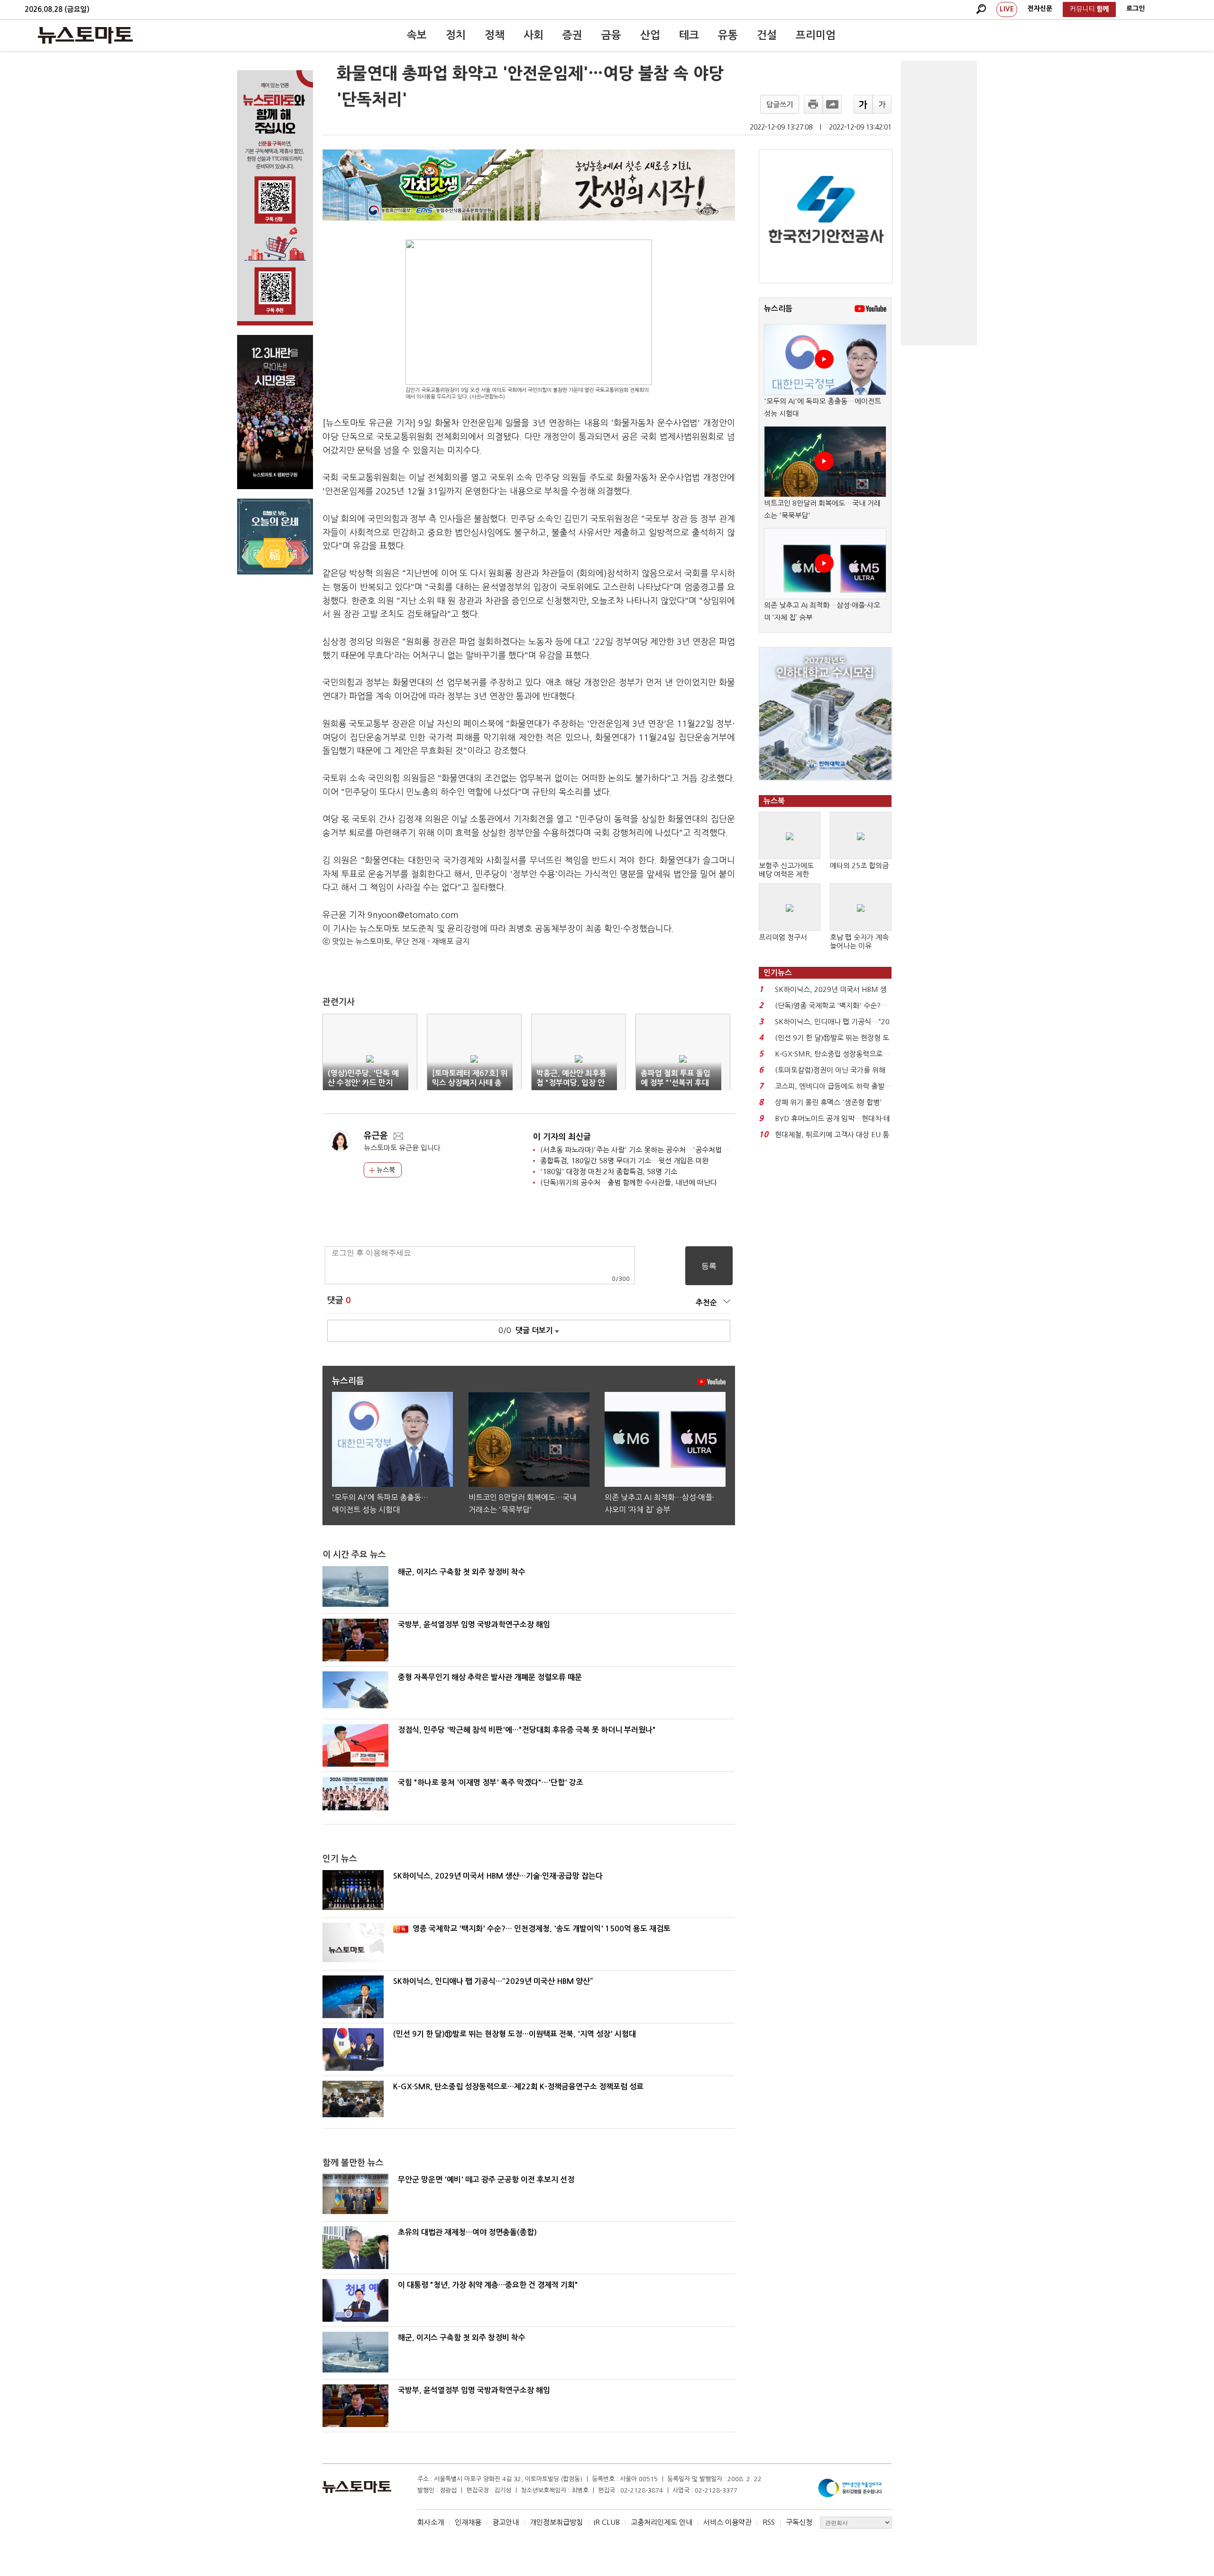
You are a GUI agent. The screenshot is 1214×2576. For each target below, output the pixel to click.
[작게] (882, 104)
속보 (417, 35)
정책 (495, 35)
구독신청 (799, 2522)
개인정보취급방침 (556, 2522)
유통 (728, 35)
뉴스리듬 (778, 309)
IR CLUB (607, 2522)
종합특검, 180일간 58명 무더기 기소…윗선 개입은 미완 (624, 1161)
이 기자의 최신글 (562, 1137)
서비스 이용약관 (727, 2522)
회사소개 (431, 2522)
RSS (769, 2522)
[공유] (832, 104)
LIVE (1007, 9)
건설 (767, 35)
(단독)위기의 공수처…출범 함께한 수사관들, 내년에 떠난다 (629, 1182)
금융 (611, 35)
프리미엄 (816, 35)
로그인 (1136, 9)
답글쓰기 (780, 105)
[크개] (863, 104)
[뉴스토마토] (85, 35)
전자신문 (1040, 9)
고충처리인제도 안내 (662, 2522)
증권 (572, 35)
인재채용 (468, 2522)
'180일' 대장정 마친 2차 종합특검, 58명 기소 (609, 1172)
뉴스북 (385, 1170)
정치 (456, 35)
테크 (689, 35)
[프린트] (813, 104)
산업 (650, 35)
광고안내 (506, 2522)
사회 (533, 35)
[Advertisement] (939, 203)
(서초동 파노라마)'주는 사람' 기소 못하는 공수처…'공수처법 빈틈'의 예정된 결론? (663, 1150)
